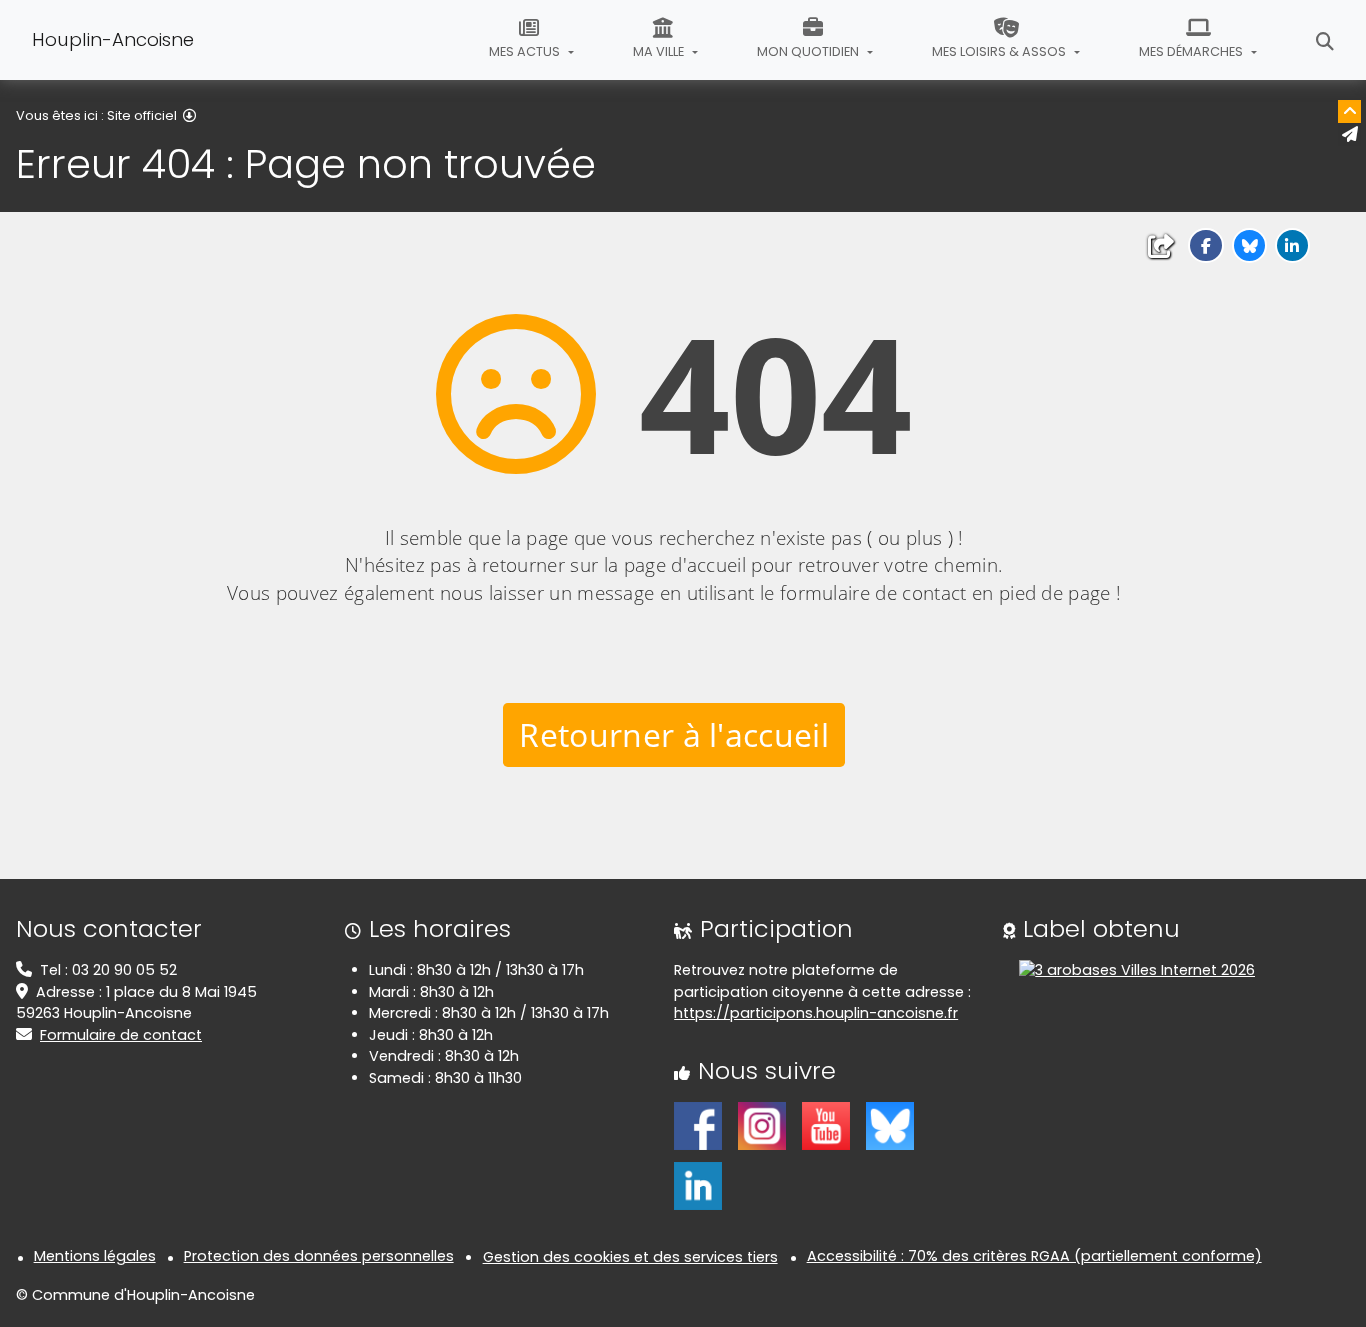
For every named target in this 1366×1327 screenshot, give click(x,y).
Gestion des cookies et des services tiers (630, 1257)
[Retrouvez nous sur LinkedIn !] (698, 1184)
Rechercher (1325, 40)
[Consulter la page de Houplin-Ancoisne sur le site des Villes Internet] (1137, 970)
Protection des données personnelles (319, 1256)
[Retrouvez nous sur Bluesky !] (890, 1124)
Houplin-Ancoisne (113, 39)
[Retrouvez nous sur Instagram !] (762, 1124)
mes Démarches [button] (1192, 51)
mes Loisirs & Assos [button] (1000, 51)
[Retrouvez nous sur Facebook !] (698, 1124)
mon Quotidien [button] (809, 51)
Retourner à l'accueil (674, 734)
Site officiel (142, 115)
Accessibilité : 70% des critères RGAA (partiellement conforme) (1034, 1256)
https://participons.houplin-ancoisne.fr (816, 1013)
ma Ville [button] (660, 51)
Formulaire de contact (121, 1035)
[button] (1205, 245)
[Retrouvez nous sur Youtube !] (826, 1124)
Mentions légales (95, 1256)
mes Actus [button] (526, 51)
